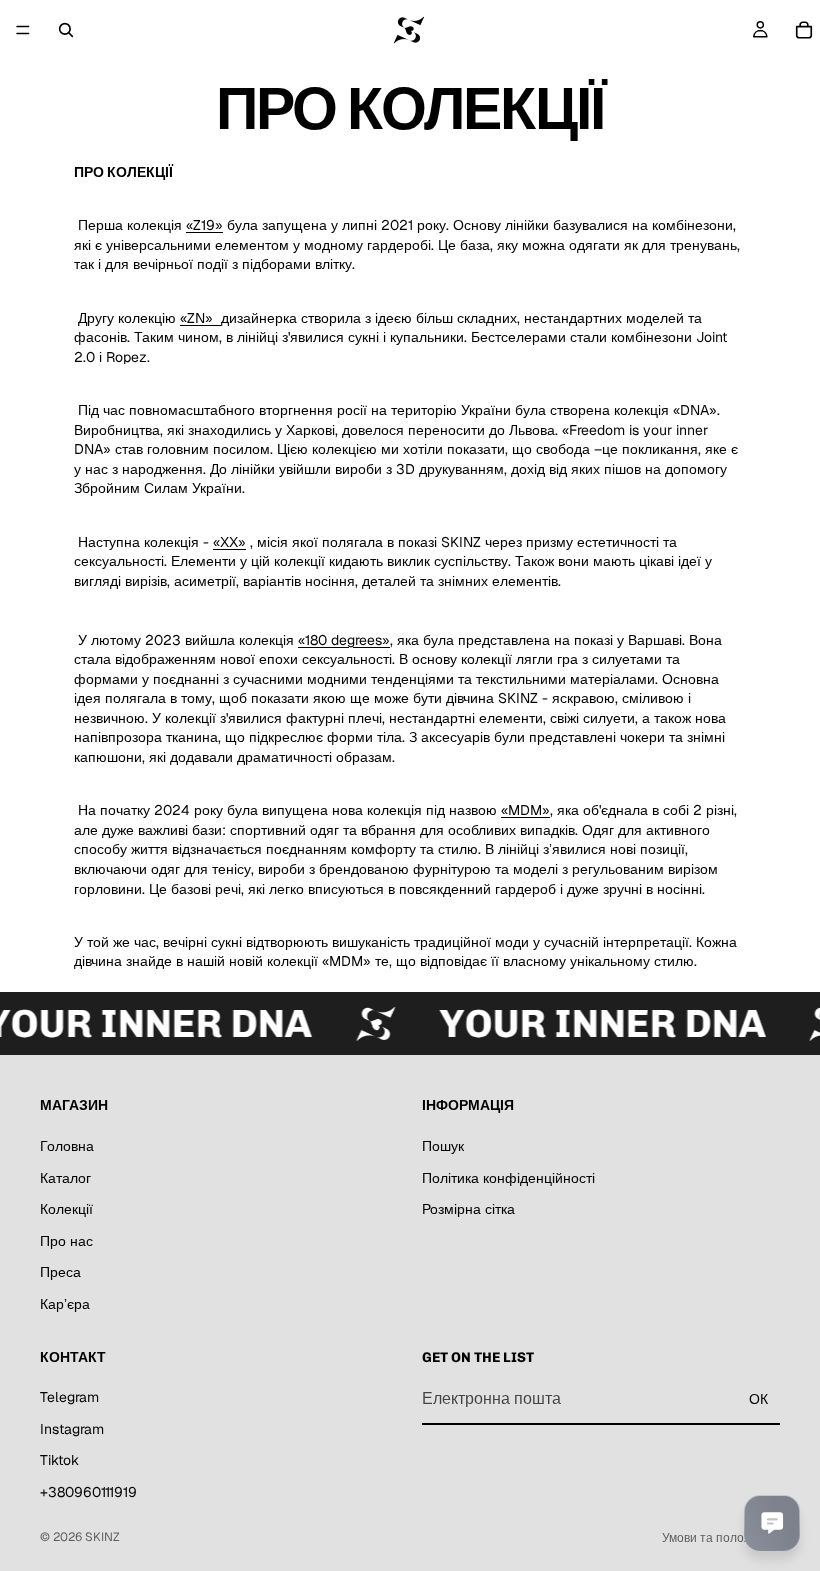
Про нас (66, 1241)
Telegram (69, 1398)
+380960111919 (88, 1492)
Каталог (65, 1178)
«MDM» (525, 810)
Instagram (72, 1429)
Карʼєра (65, 1304)
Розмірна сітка (468, 1209)
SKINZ (102, 1537)
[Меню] (23, 30)
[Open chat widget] (772, 1523)
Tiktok (59, 1461)
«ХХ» (229, 542)
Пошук (443, 1146)
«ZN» (200, 318)
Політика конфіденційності (508, 1178)
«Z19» (204, 225)
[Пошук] (66, 30)
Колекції (66, 1209)
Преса (60, 1273)
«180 (314, 640)
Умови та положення (721, 1538)
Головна (67, 1146)
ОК (758, 1399)
